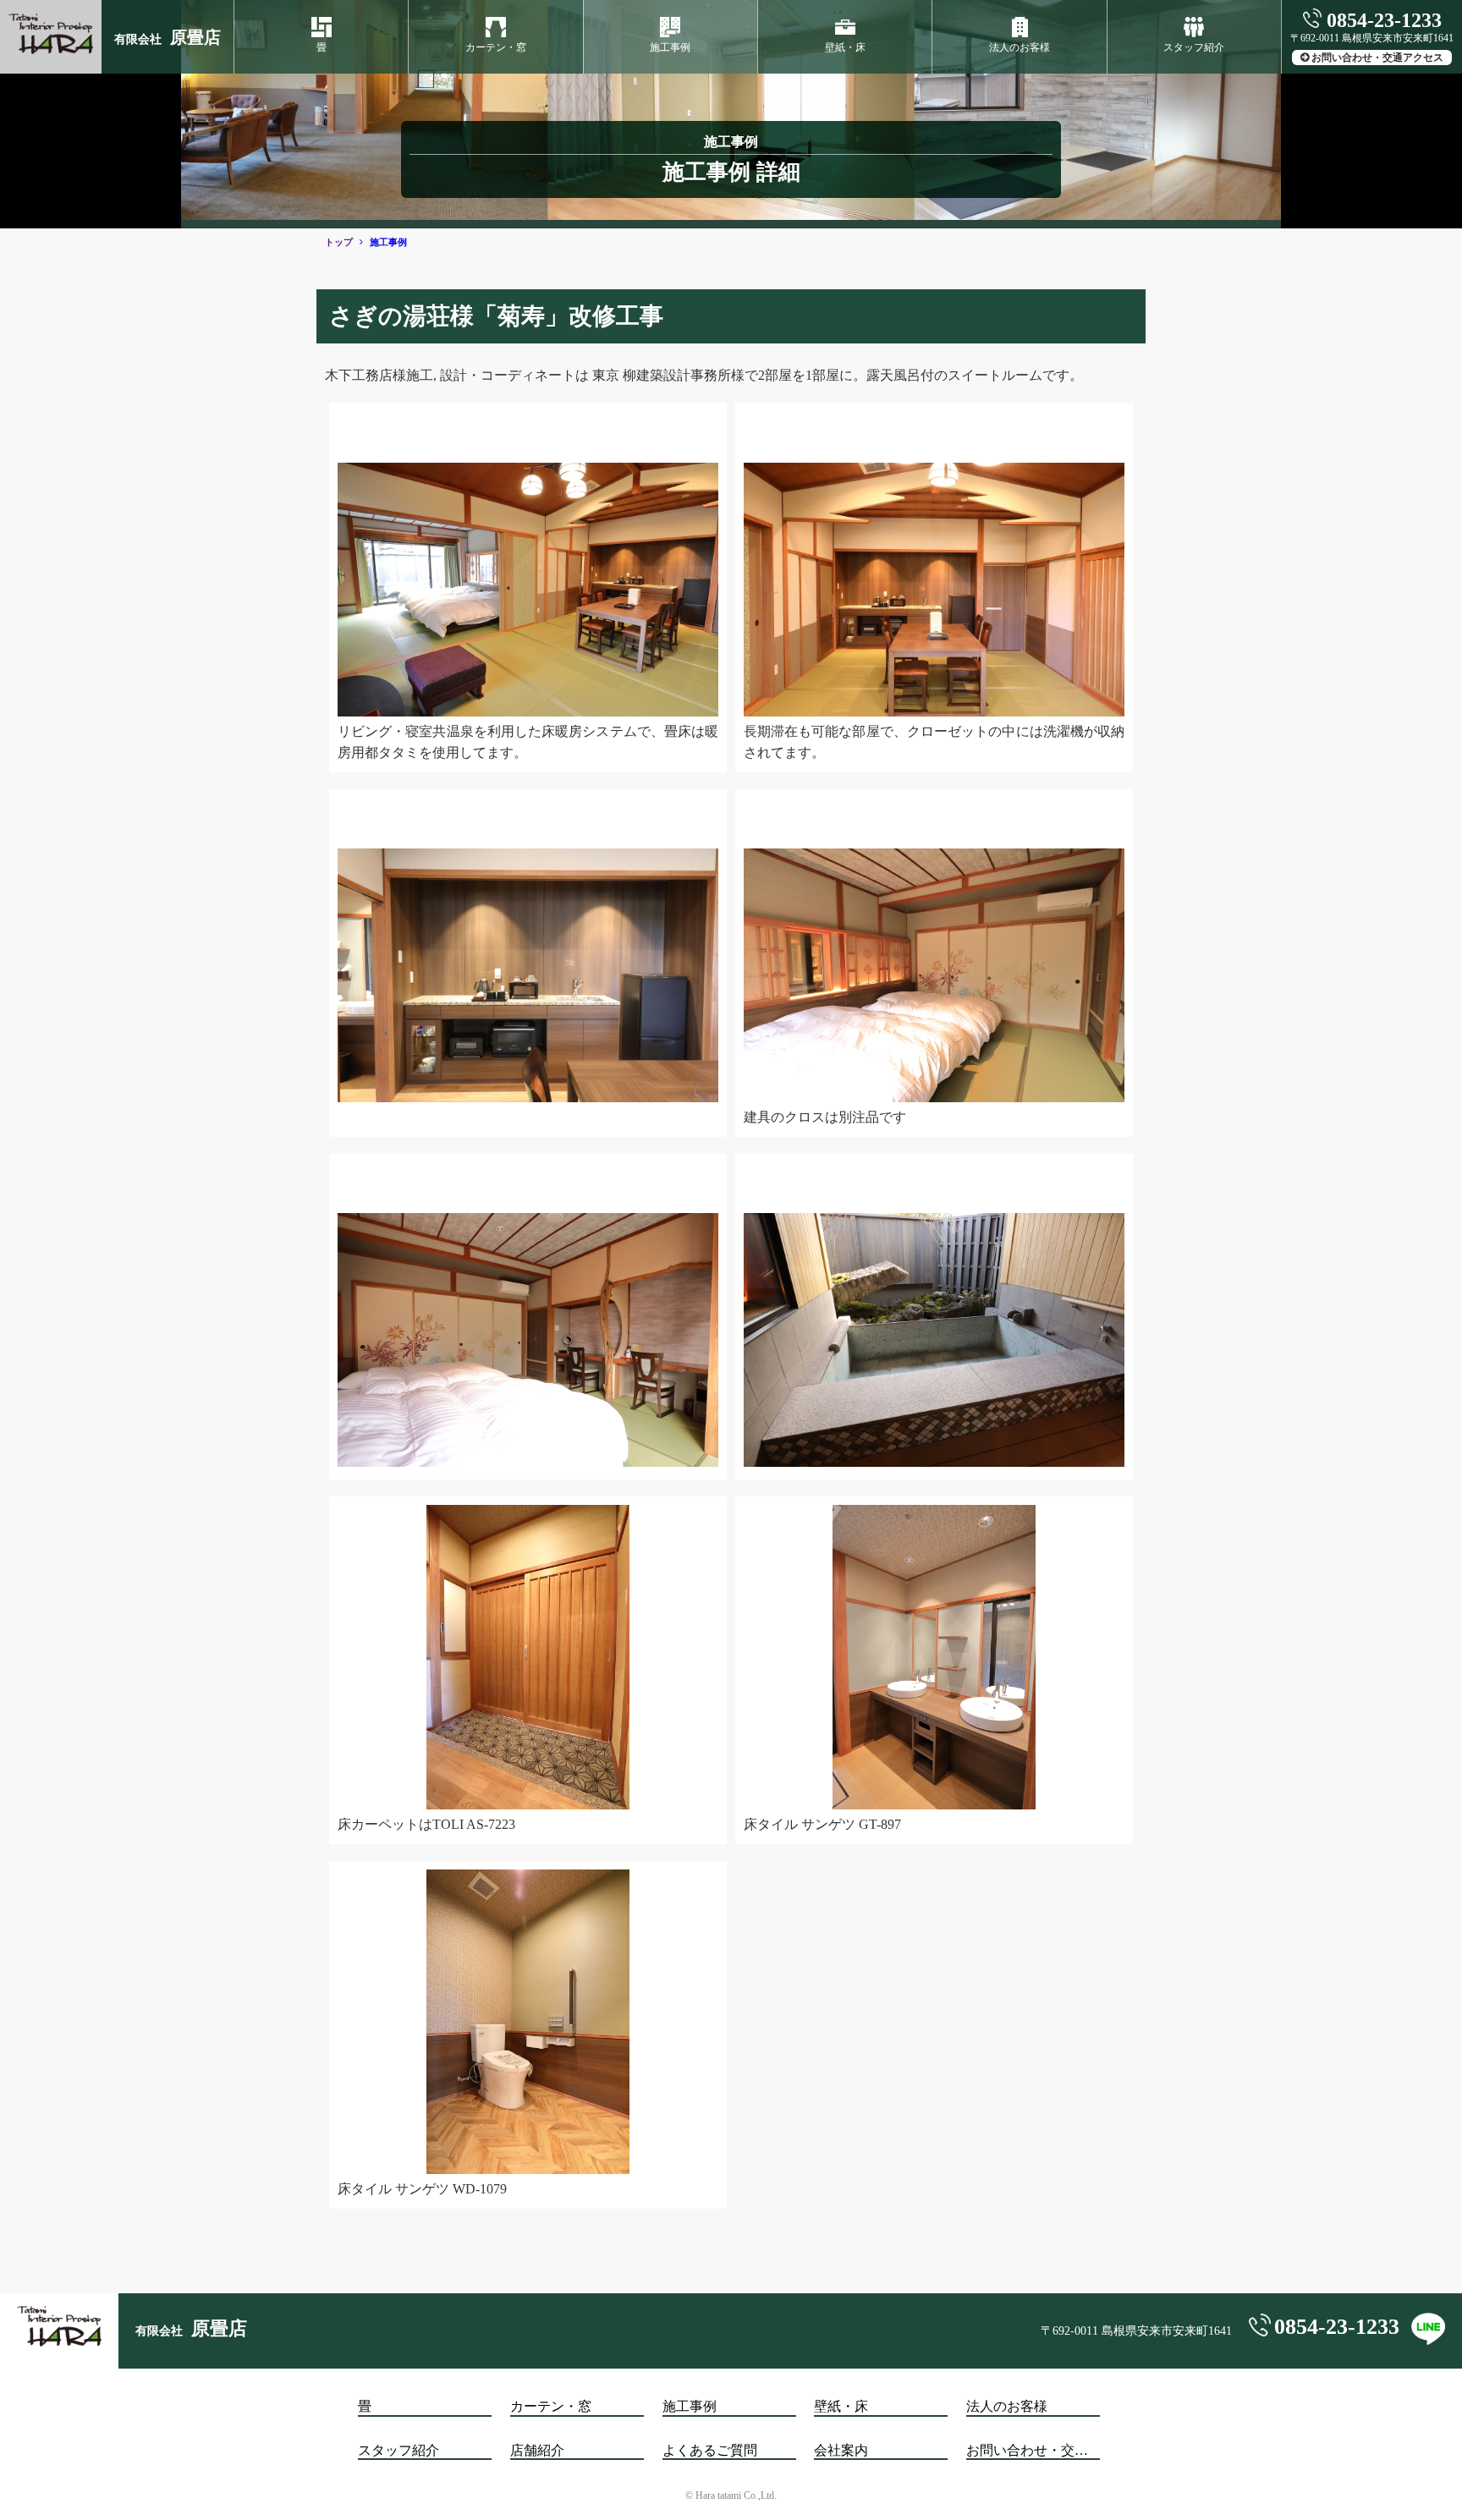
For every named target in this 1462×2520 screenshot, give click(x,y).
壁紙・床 (845, 47)
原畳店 (168, 37)
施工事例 (670, 47)
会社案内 (841, 2450)
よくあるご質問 (710, 2450)
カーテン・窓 (496, 47)
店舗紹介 (537, 2450)
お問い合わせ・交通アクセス (1377, 58)
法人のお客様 (1020, 47)
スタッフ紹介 (1194, 47)
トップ (339, 242)
